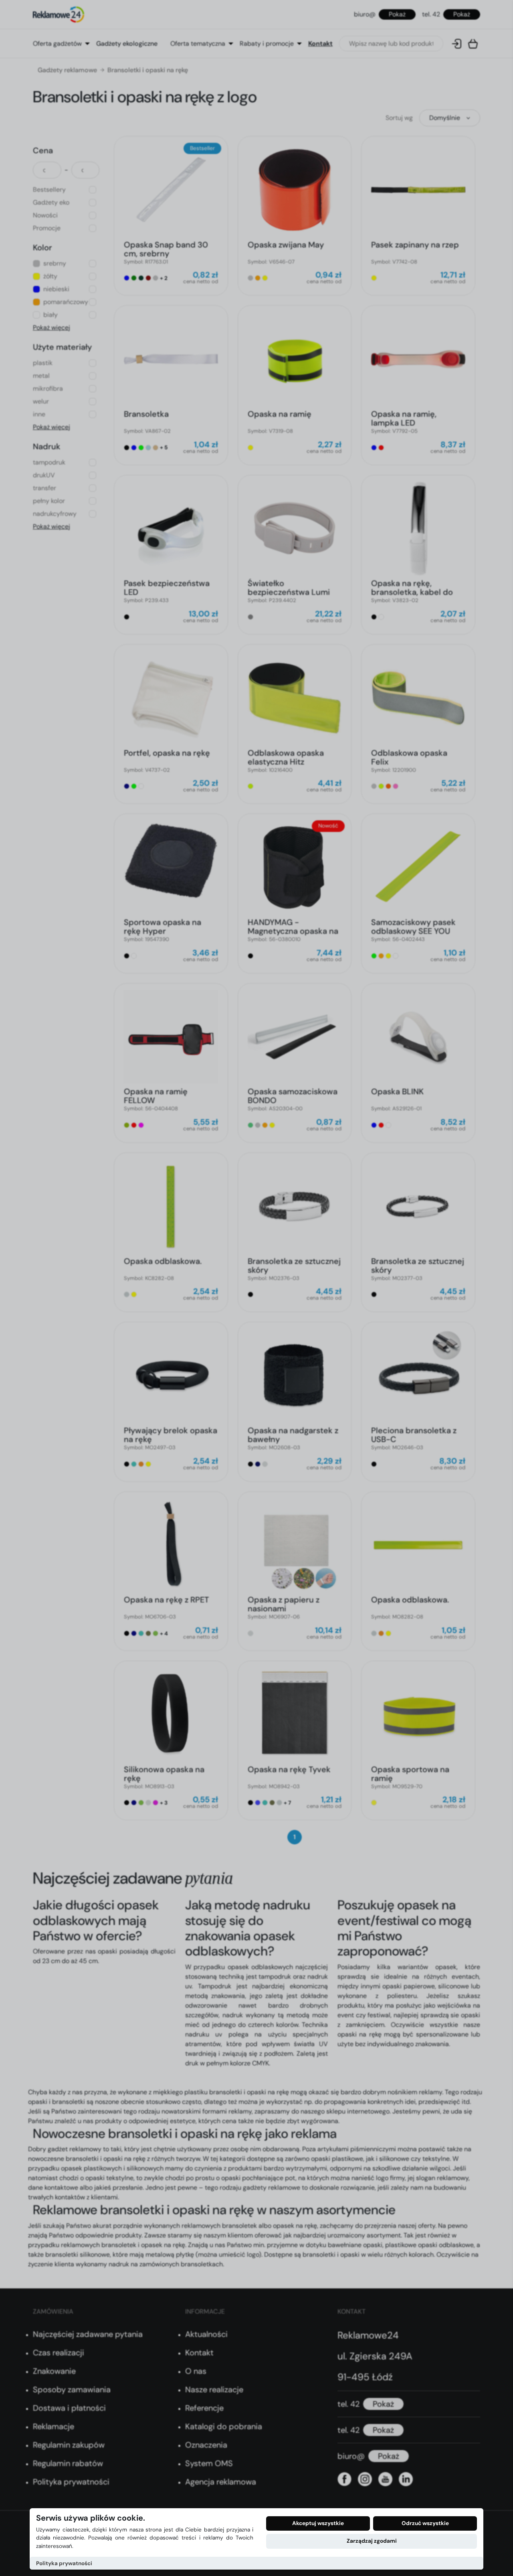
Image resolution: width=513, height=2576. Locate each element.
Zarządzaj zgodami (372, 2541)
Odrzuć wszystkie (425, 2523)
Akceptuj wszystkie (318, 2523)
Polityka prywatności (64, 2563)
